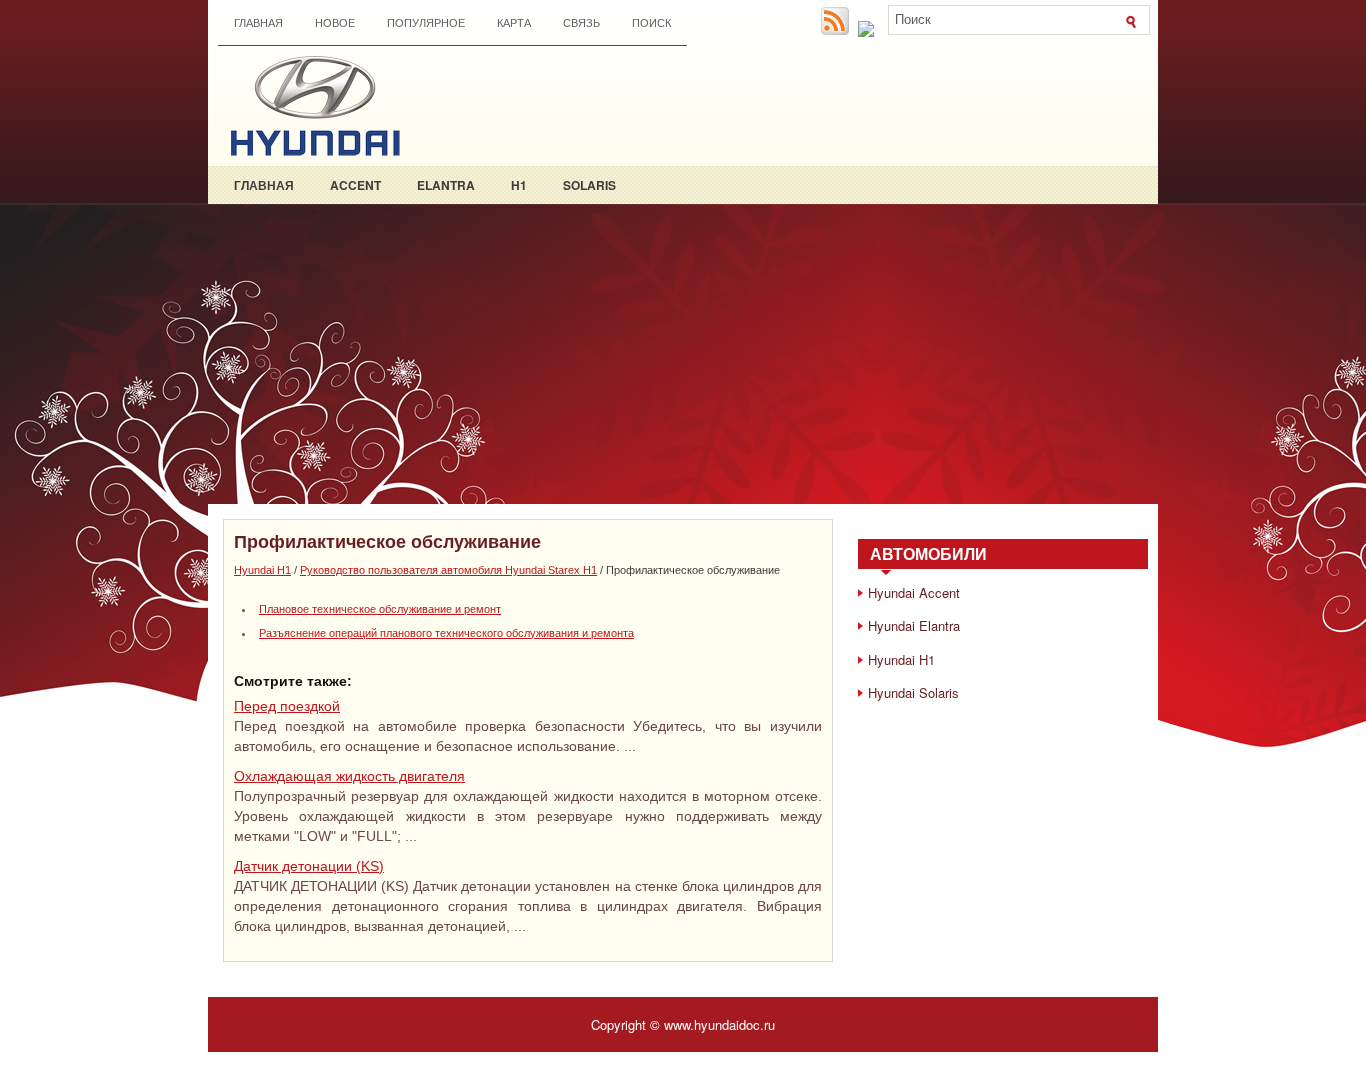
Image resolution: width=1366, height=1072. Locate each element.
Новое (335, 23)
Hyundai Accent (914, 592)
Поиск (651, 23)
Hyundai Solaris (913, 692)
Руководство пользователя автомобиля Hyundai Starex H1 (448, 570)
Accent (355, 185)
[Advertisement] (683, 354)
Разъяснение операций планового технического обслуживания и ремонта (446, 633)
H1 (519, 185)
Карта (514, 23)
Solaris (589, 185)
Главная (258, 23)
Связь (581, 23)
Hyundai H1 (262, 570)
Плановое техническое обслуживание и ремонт (380, 609)
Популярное (426, 23)
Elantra (446, 185)
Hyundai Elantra (914, 625)
